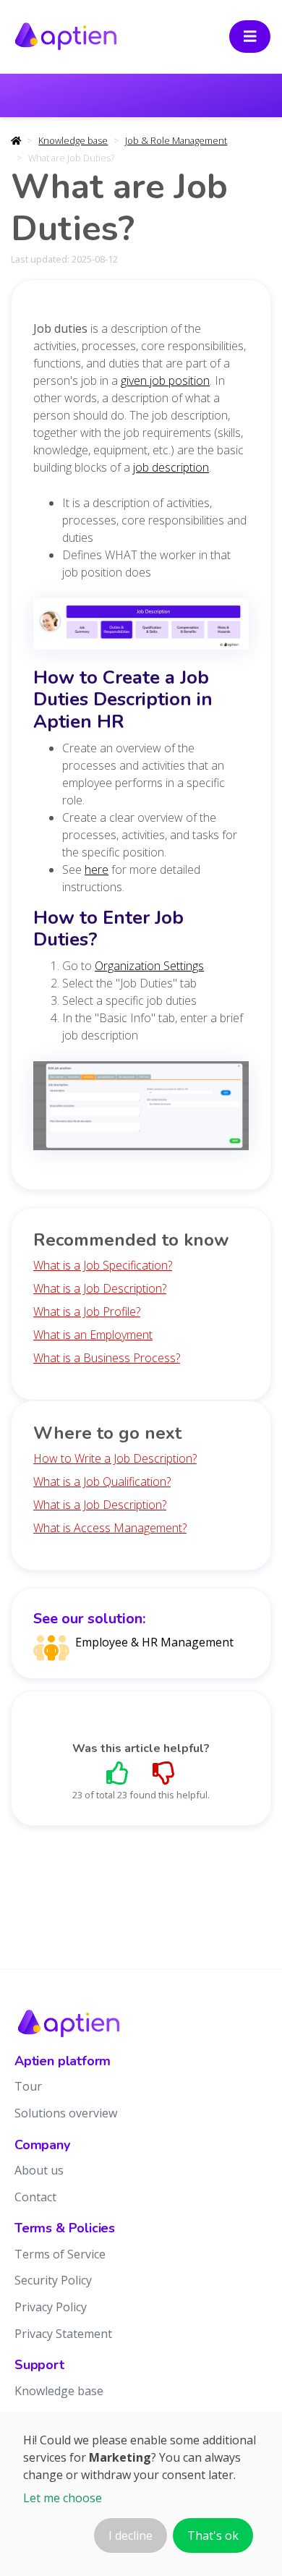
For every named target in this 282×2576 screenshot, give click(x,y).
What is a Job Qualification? (102, 1482)
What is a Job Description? (100, 1288)
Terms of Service (60, 2254)
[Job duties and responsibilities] (141, 629)
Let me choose (63, 2498)
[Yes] (118, 1773)
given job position (165, 381)
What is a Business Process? (107, 1358)
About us (39, 2170)
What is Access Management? (110, 1528)
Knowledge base (73, 140)
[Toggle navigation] (250, 37)
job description (171, 467)
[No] (164, 1773)
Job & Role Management (176, 140)
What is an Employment (93, 1335)
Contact (35, 2197)
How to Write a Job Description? (115, 1458)
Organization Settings (149, 966)
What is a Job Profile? (87, 1312)
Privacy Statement (63, 2334)
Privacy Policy (51, 2307)
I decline (131, 2535)
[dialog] (141, 2494)
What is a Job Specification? (103, 1265)
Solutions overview (66, 2113)
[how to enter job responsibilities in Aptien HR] (141, 1110)
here (97, 870)
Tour (28, 2086)
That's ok (213, 2535)
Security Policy (53, 2280)
